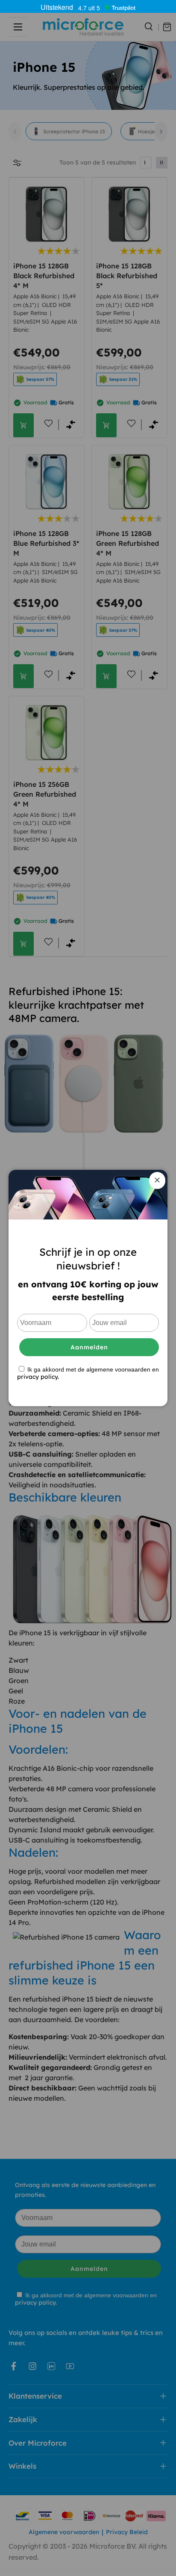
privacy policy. (38, 1377)
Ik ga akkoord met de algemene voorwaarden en (88, 1373)
